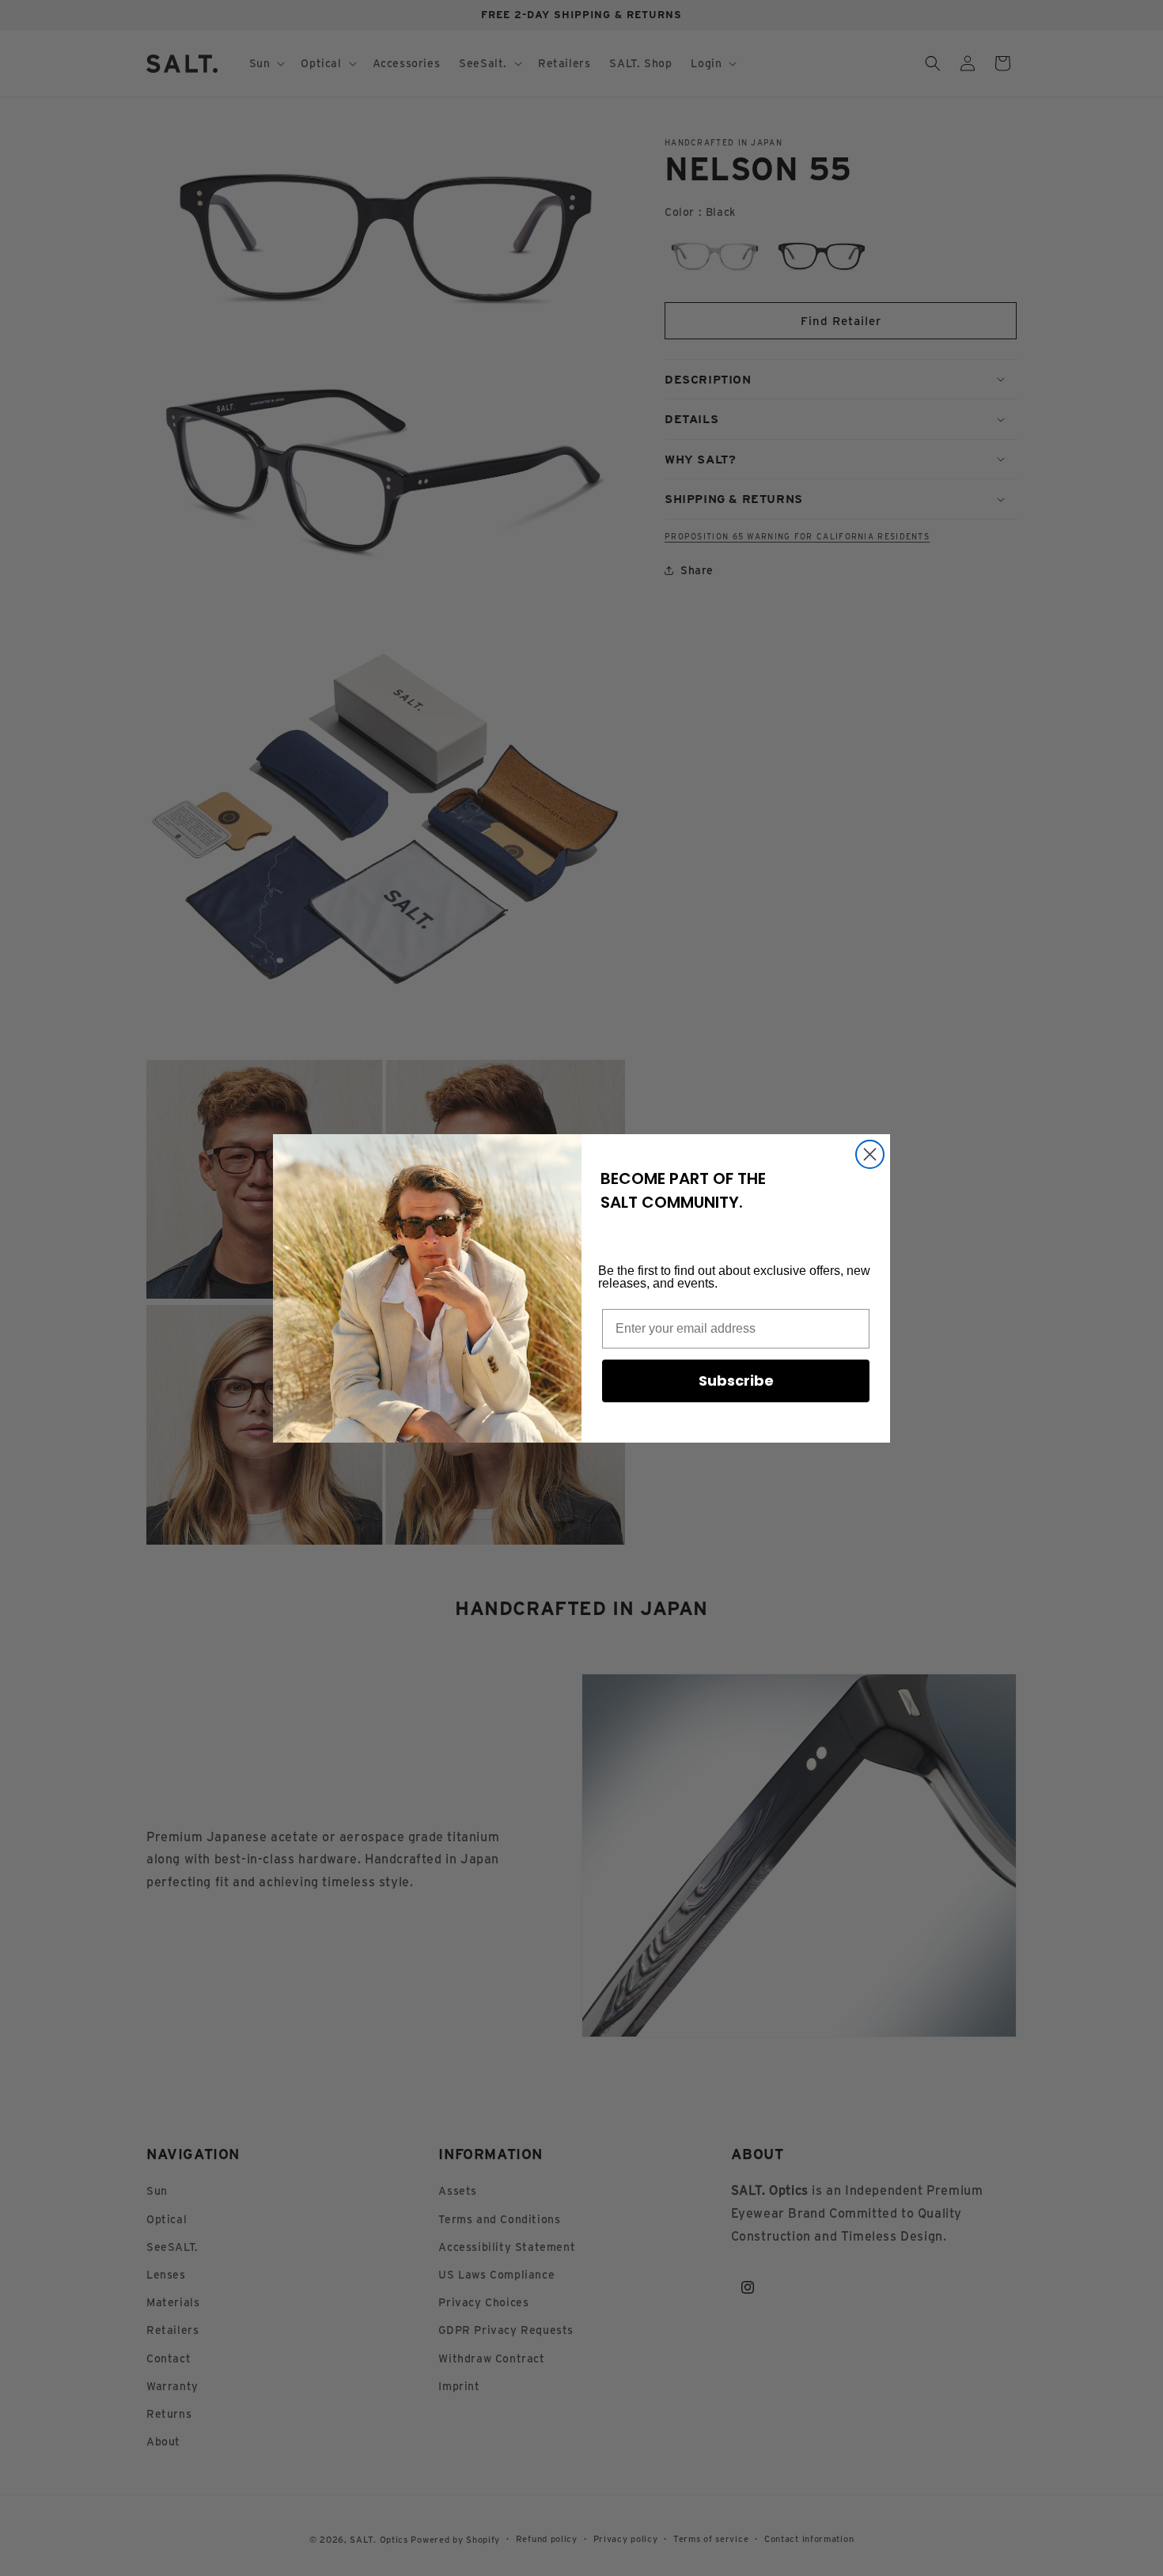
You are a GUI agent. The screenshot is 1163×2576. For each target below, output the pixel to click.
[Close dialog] (870, 1154)
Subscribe (736, 1381)
